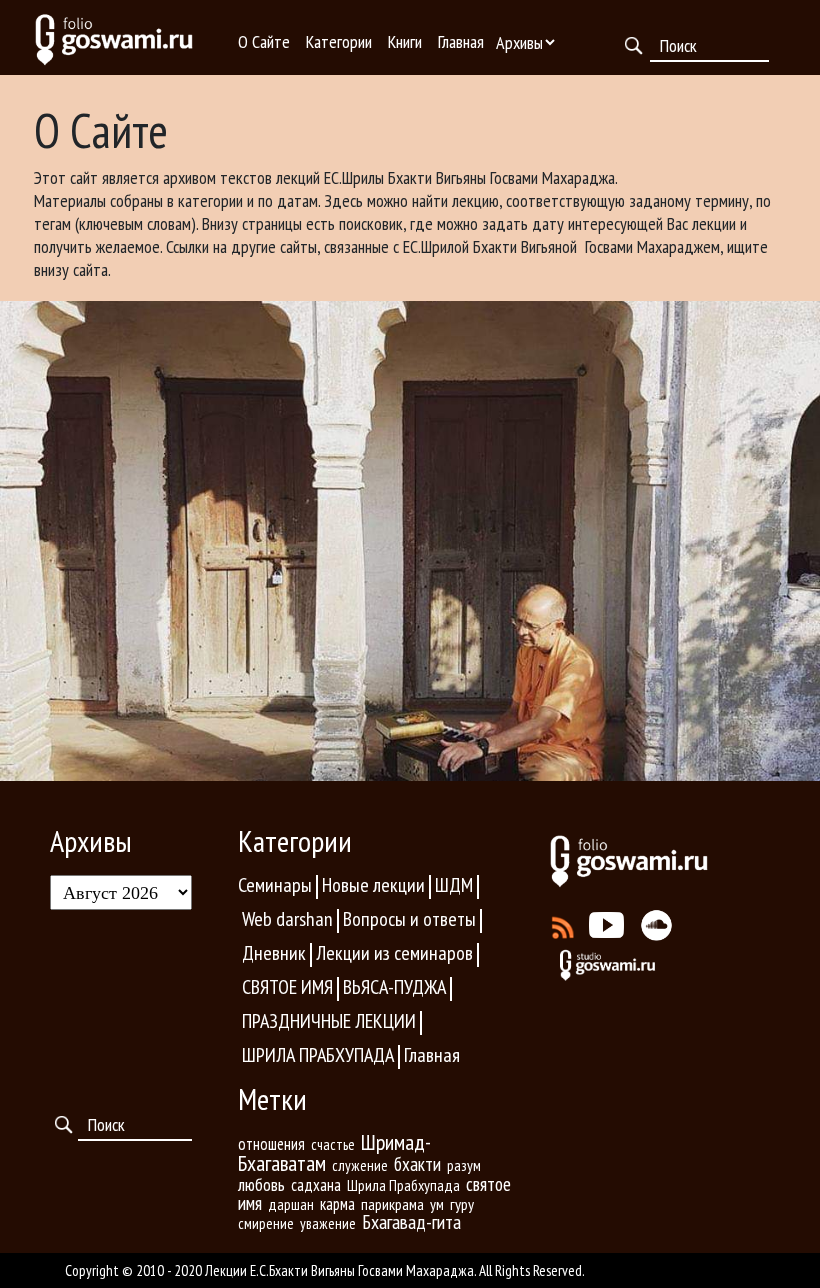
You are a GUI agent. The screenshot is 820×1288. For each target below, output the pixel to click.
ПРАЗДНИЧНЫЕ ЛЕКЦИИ (329, 1021)
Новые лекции (373, 885)
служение (360, 1165)
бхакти (417, 1164)
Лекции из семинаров (394, 953)
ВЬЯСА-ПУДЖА (394, 987)
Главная (461, 41)
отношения (271, 1144)
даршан (291, 1204)
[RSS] (563, 923)
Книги (405, 41)
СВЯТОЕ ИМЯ (287, 987)
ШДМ (454, 885)
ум (437, 1204)
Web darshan (287, 919)
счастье (333, 1144)
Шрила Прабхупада (403, 1185)
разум (464, 1165)
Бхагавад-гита (411, 1221)
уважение (328, 1223)
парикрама (392, 1204)
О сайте (264, 41)
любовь (261, 1184)
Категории (339, 41)
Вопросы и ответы (409, 919)
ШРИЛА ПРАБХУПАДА (318, 1055)
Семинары (275, 885)
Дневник (274, 953)
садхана (316, 1185)
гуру (462, 1204)
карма (337, 1204)
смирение (266, 1223)
